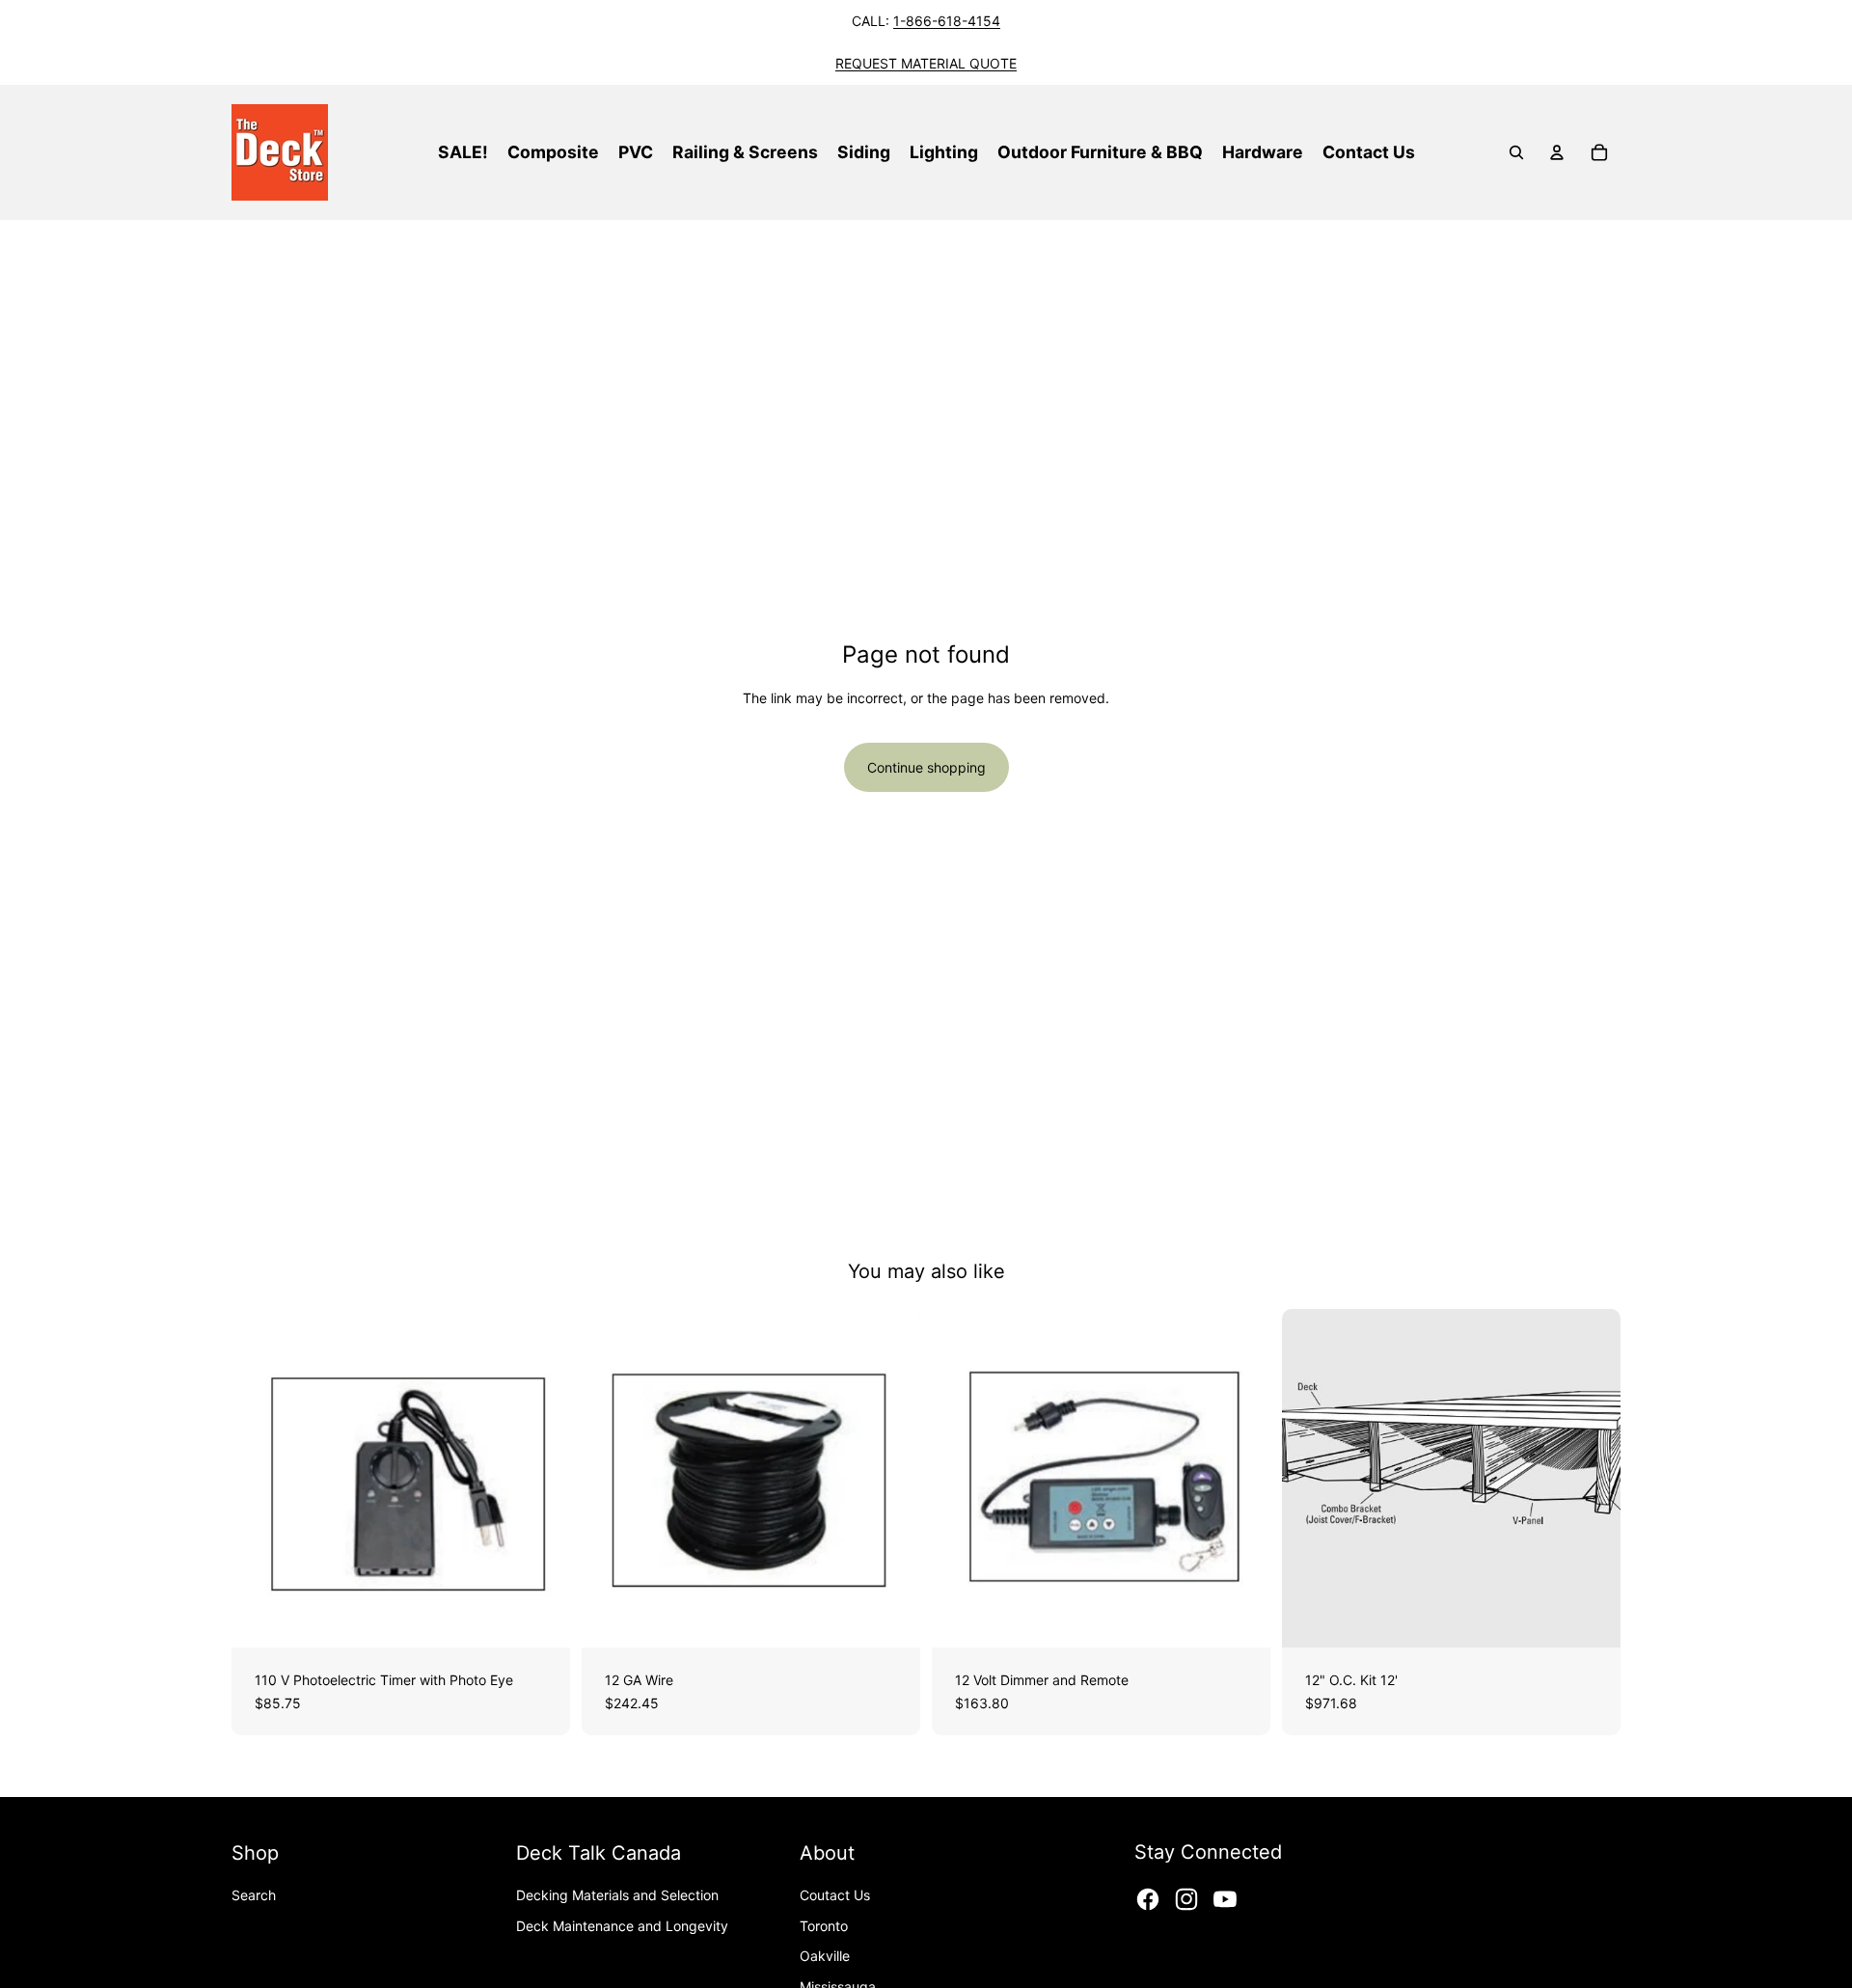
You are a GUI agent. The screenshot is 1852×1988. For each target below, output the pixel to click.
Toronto (824, 1926)
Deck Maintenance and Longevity (622, 1926)
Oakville (825, 1956)
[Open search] (1516, 152)
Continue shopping (926, 767)
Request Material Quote (926, 63)
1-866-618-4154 (947, 21)
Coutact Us (835, 1895)
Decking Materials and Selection (617, 1895)
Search (254, 1895)
